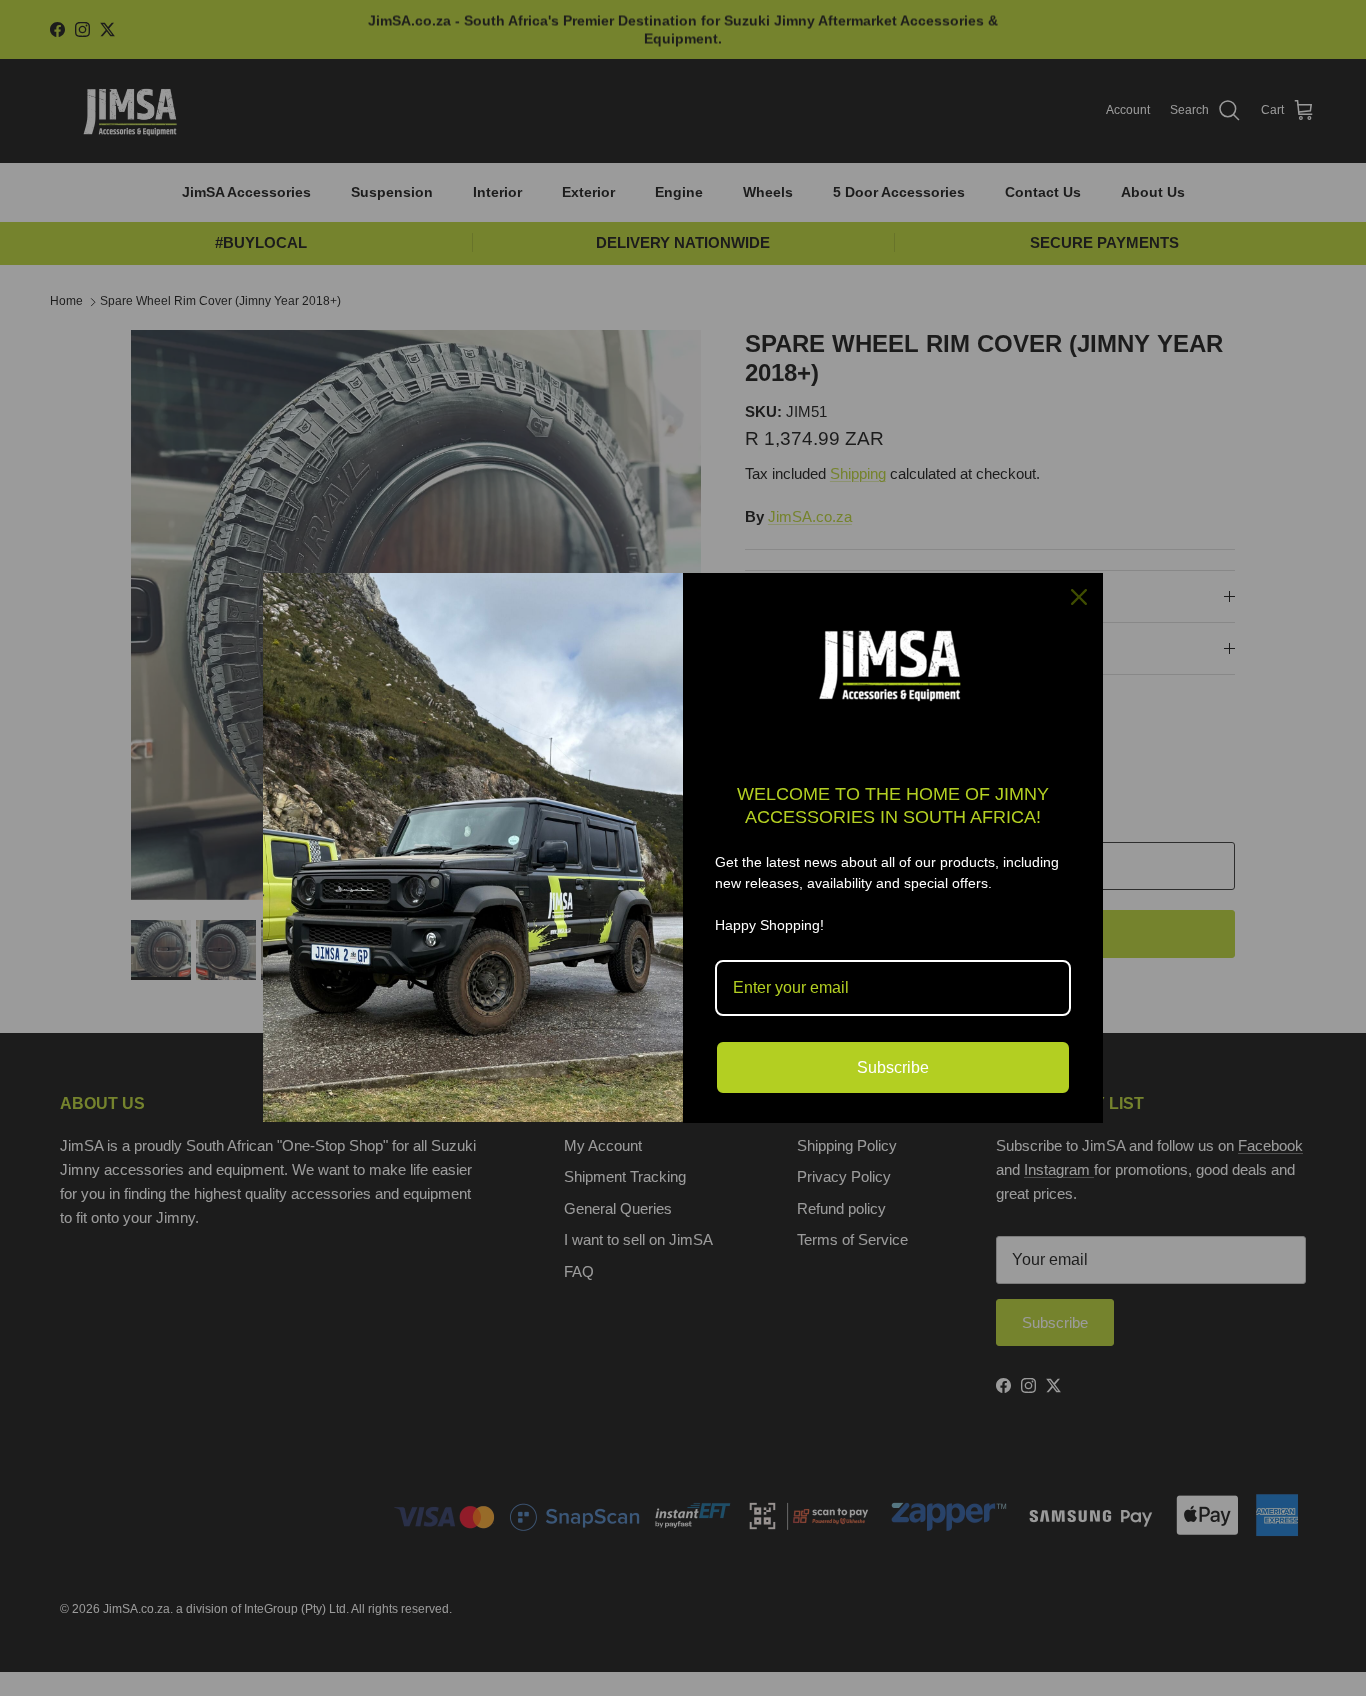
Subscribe (893, 1067)
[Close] (1079, 597)
